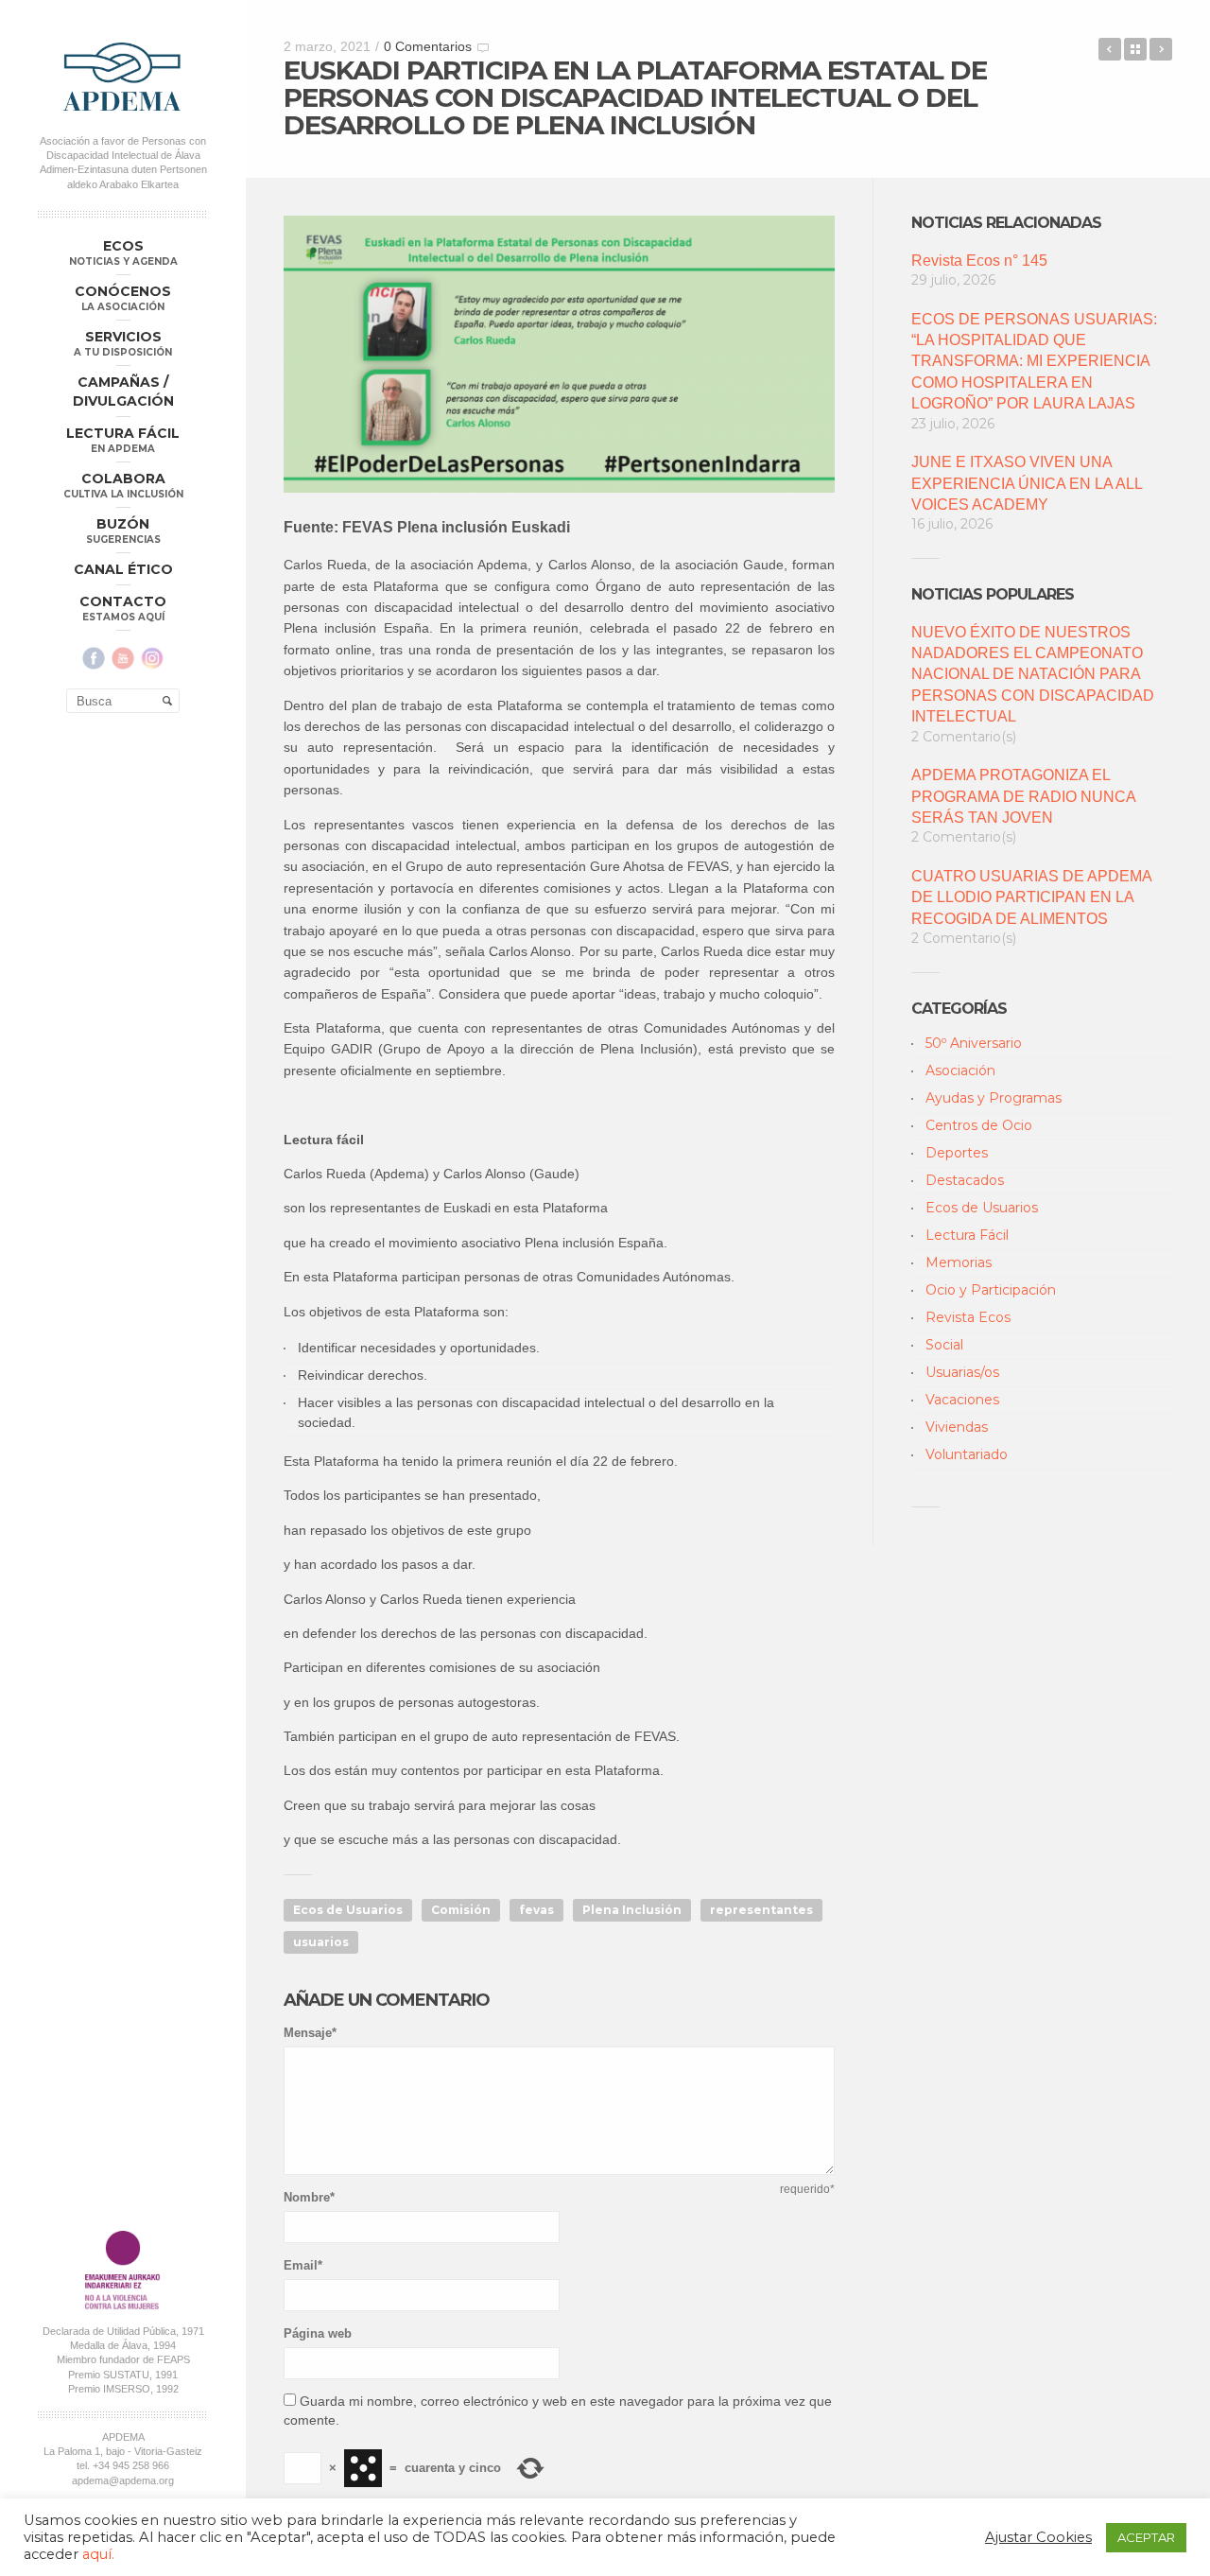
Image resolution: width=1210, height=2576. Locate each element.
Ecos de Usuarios (348, 1910)
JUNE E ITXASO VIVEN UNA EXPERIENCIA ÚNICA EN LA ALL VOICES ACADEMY (1027, 483)
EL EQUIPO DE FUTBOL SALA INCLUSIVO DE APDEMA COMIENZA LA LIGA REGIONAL (1110, 49)
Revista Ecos (968, 1317)
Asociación (960, 1070)
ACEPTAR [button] (1146, 2537)
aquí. (98, 2554)
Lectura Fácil (967, 1235)
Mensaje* (310, 2033)
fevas (536, 1910)
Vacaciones (962, 1400)
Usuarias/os (962, 1372)
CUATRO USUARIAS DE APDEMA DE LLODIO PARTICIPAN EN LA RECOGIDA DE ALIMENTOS (1031, 897)
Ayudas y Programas (994, 1098)
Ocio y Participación (991, 1290)
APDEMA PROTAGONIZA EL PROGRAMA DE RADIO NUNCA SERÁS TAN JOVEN (1023, 796)
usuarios (321, 1942)
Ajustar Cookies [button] (1038, 2537)
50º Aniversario (974, 1043)
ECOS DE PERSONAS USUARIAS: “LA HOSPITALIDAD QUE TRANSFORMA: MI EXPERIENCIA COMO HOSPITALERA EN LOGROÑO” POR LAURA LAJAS (1034, 362)
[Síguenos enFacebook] (94, 658)
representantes (761, 1910)
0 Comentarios (428, 46)
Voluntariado (967, 1454)
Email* (303, 2265)
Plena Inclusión (632, 1910)
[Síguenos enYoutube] (123, 658)
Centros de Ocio (979, 1125)
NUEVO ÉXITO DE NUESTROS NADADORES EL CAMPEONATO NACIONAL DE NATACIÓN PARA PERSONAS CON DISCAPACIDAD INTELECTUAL (1033, 675)
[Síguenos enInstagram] (152, 658)
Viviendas (957, 1427)
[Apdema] (123, 77)
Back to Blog (1135, 49)
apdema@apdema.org (123, 2480)
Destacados (965, 1180)
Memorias (959, 1262)
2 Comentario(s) (964, 737)
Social (944, 1345)
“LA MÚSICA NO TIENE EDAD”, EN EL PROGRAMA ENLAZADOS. (1161, 49)
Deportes (957, 1153)
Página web (318, 2333)
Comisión (461, 1910)
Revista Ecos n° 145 (979, 261)
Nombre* (309, 2197)
